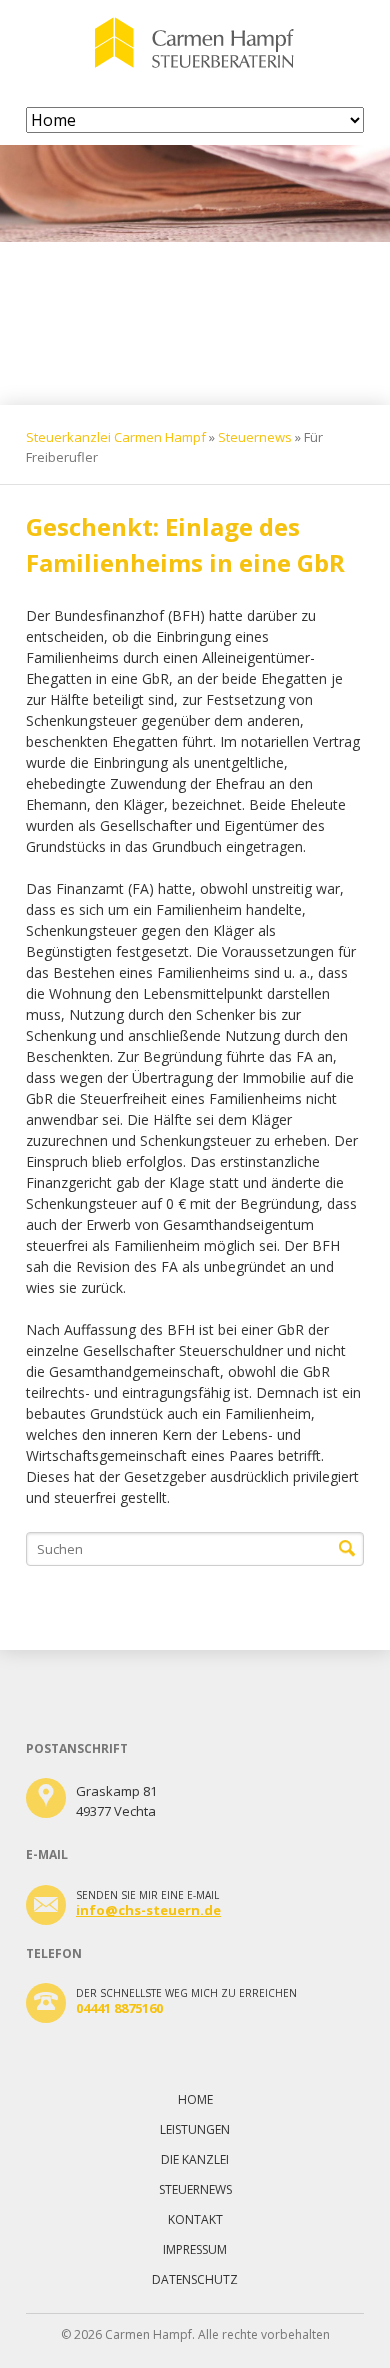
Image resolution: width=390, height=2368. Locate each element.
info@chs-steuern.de (148, 1910)
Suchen (347, 1549)
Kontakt (195, 2219)
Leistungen (195, 2129)
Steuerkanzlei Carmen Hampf (116, 437)
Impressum (195, 2249)
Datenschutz (195, 2279)
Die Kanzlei (195, 2159)
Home (195, 2099)
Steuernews (255, 437)
